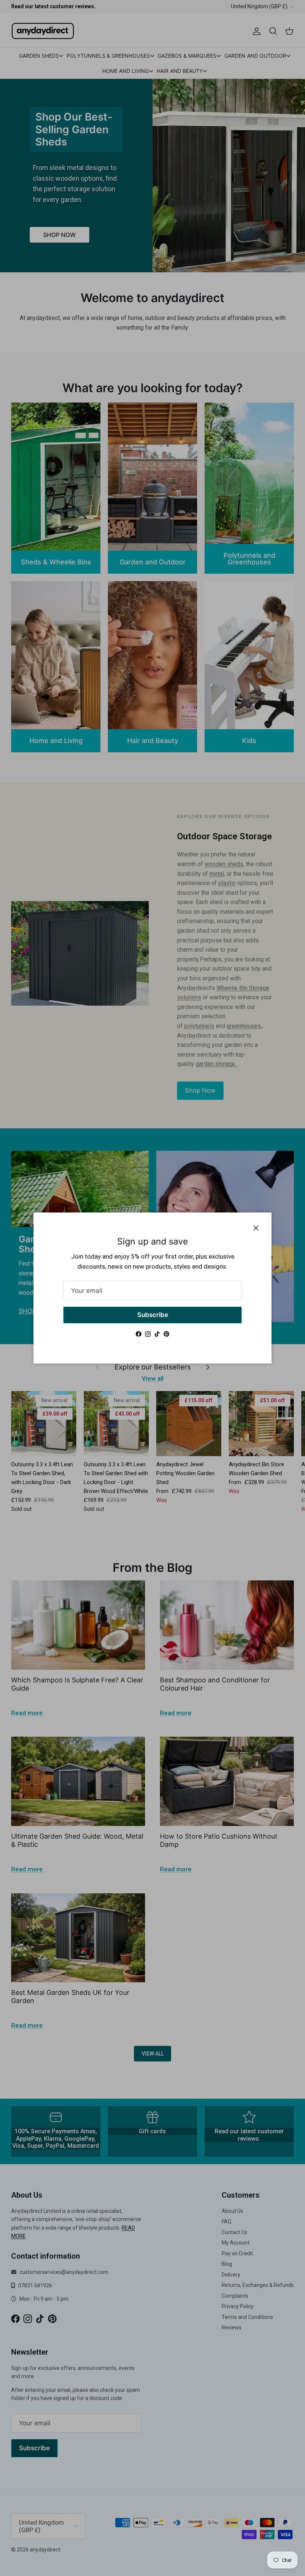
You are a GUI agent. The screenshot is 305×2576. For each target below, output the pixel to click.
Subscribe (153, 1315)
